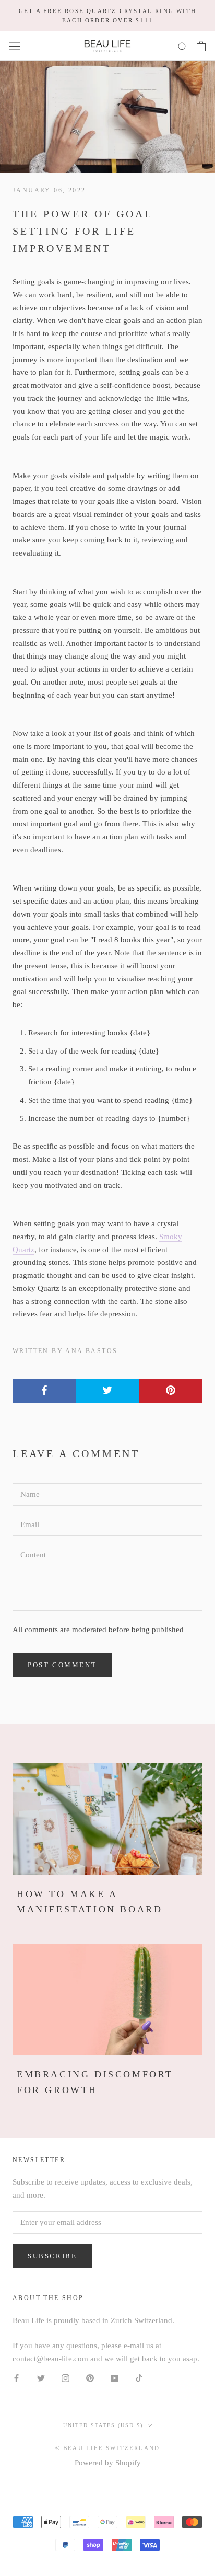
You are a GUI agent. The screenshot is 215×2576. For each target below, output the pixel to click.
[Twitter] (41, 2378)
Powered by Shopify (108, 2463)
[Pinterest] (90, 2378)
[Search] (183, 46)
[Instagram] (65, 2378)
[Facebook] (16, 2378)
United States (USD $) (103, 2425)
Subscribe (52, 2256)
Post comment (62, 1665)
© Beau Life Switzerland (108, 2448)
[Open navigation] (15, 46)
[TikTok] (139, 2378)
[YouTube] (115, 2378)
